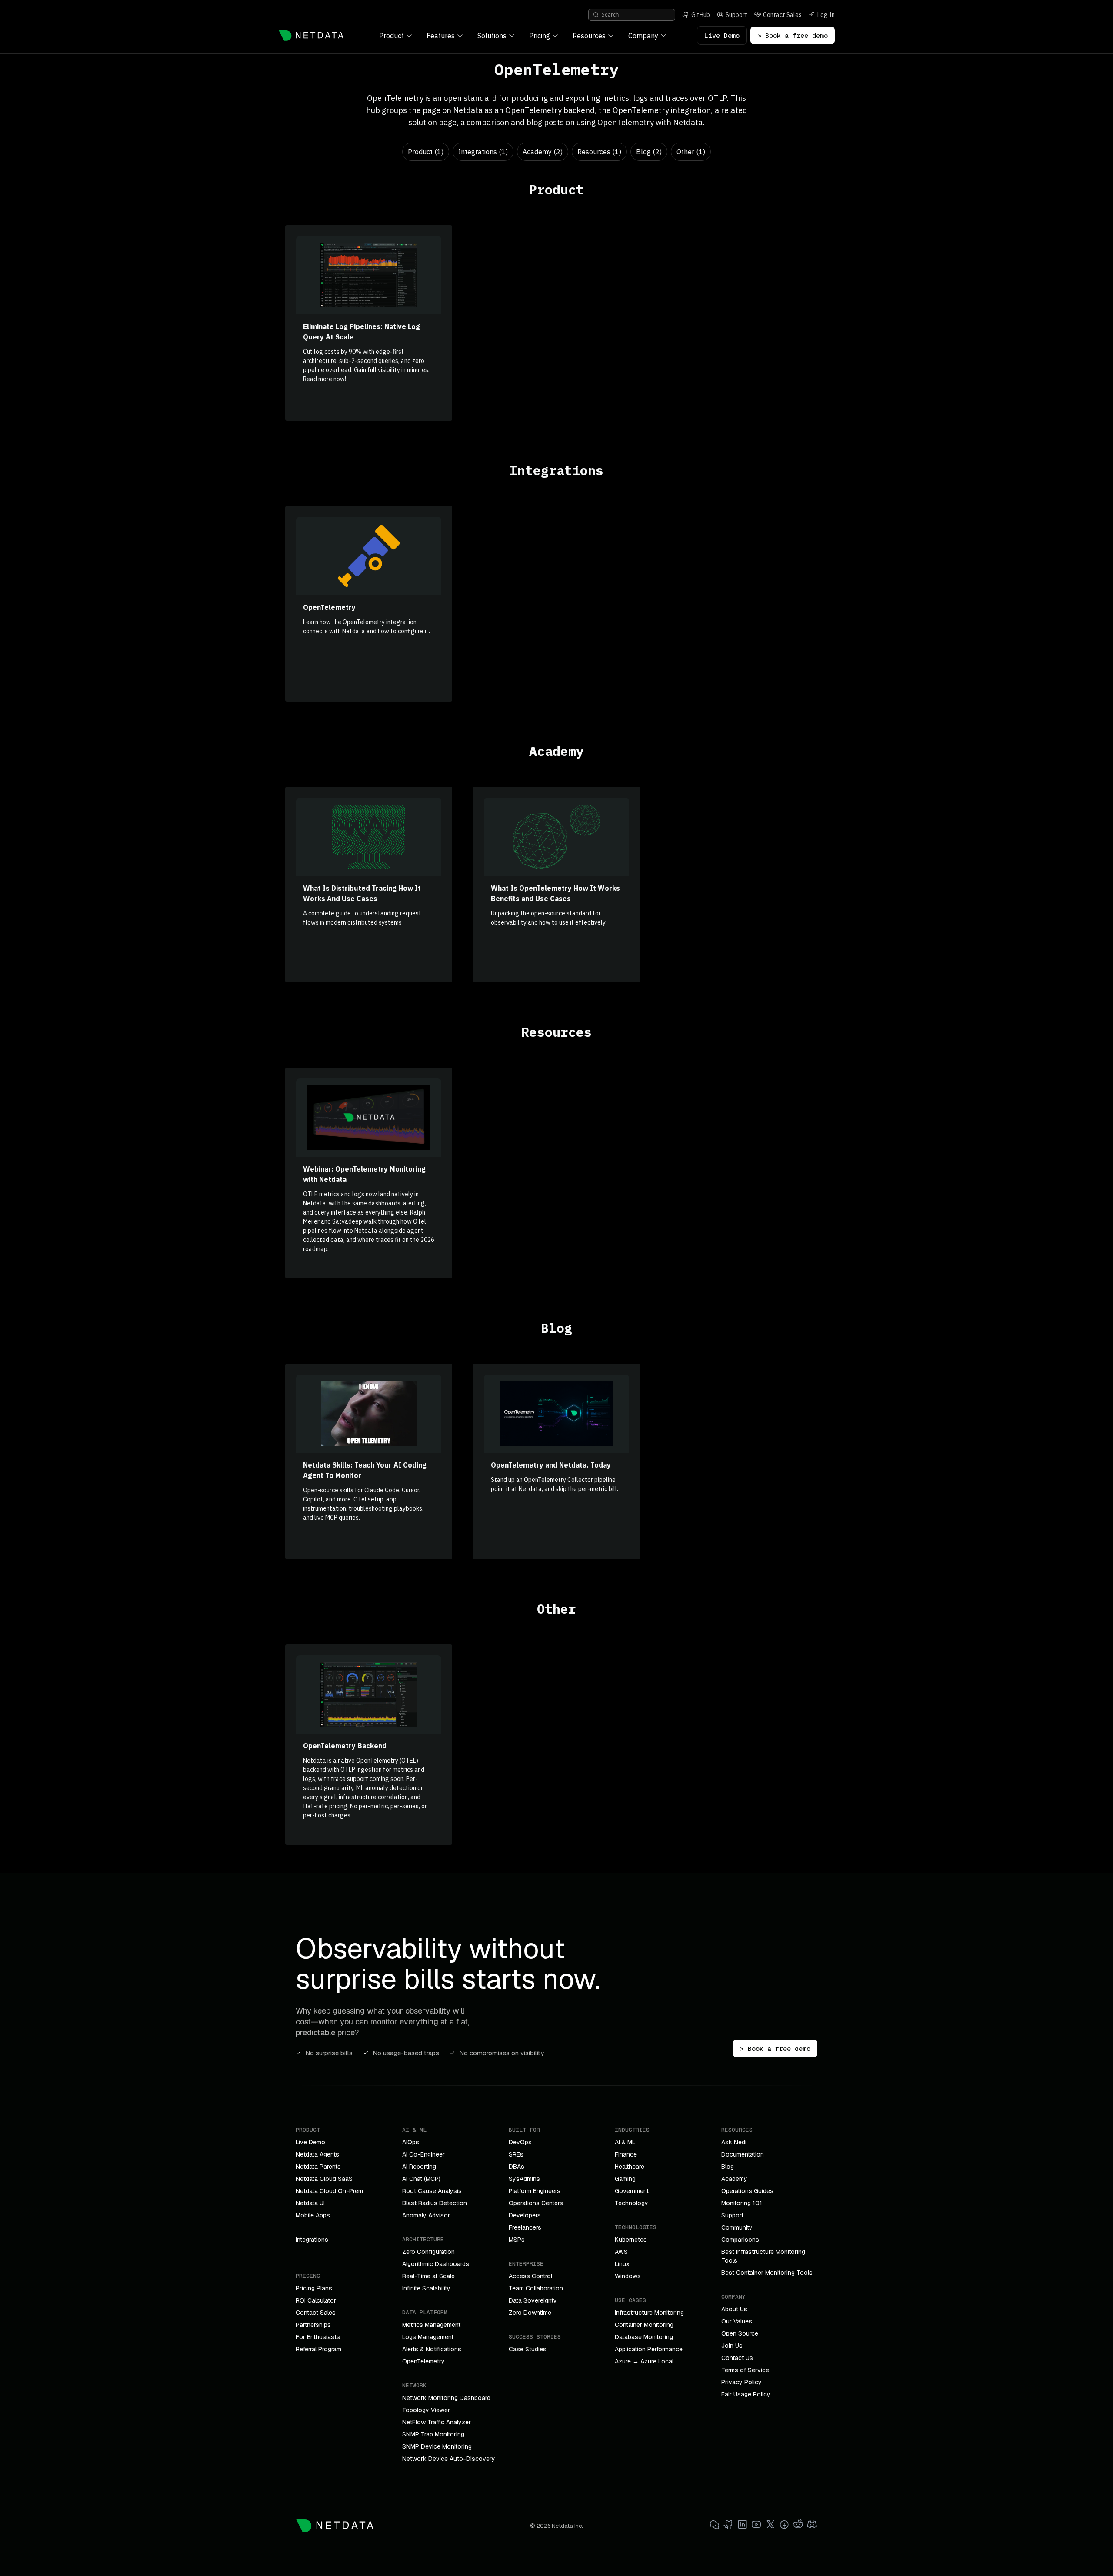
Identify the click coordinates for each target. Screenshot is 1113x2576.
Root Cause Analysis (432, 2191)
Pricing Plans (314, 2288)
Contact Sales (316, 2313)
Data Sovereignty (533, 2300)
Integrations (312, 2240)
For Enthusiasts (318, 2337)
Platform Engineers (535, 2191)
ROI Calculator (316, 2300)
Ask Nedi (734, 2142)
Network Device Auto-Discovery (449, 2459)
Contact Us (737, 2358)
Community (737, 2227)
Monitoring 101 (742, 2203)
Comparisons (740, 2240)
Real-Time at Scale (428, 2276)
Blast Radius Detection (435, 2203)
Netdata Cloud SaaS (324, 2179)
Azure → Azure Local (644, 2361)
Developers (525, 2215)
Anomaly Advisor (426, 2215)
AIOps (411, 2142)
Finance (626, 2154)
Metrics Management (431, 2325)
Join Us (732, 2346)
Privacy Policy (741, 2382)
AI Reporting (419, 2167)
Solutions (492, 36)
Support (732, 2215)
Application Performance (649, 2349)
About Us (734, 2309)
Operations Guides (747, 2191)
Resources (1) (599, 152)
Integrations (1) (483, 152)
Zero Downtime (530, 2313)
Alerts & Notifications (432, 2349)
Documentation (743, 2154)
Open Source (740, 2333)
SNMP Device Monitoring (437, 2446)
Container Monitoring (644, 2325)
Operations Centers (536, 2203)
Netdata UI (310, 2203)
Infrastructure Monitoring (649, 2313)
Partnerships (313, 2325)
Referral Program (318, 2349)
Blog (728, 2167)
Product (392, 36)
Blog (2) (649, 152)
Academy (734, 2179)
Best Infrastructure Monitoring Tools (763, 2256)
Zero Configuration (428, 2252)
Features (441, 36)
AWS (621, 2252)
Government (632, 2191)
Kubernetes (631, 2240)
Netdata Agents (317, 2154)
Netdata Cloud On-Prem (329, 2191)
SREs (516, 2154)
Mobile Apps (313, 2215)
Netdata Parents (318, 2167)
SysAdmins (524, 2179)
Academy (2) (543, 152)
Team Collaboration (536, 2288)
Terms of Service (745, 2370)
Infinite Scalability (426, 2288)
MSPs (517, 2240)
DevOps (520, 2142)
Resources (589, 36)
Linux (622, 2264)
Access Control (530, 2276)
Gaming (625, 2179)
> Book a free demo (793, 35)
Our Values (737, 2321)
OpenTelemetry (423, 2361)
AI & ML (625, 2142)
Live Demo (722, 35)
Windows (628, 2276)
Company (643, 36)
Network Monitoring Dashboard (446, 2398)
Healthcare (630, 2167)
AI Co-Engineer (423, 2154)
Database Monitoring (644, 2337)
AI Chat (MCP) (421, 2179)
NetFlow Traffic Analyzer (437, 2422)
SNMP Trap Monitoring (433, 2434)
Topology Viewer (426, 2410)
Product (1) (426, 152)
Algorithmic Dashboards (436, 2264)
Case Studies (528, 2349)
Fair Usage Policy (746, 2394)
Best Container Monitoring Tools (767, 2273)
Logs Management (428, 2337)
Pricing (540, 36)
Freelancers (525, 2227)
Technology (631, 2203)
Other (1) (691, 152)
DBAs (517, 2167)
